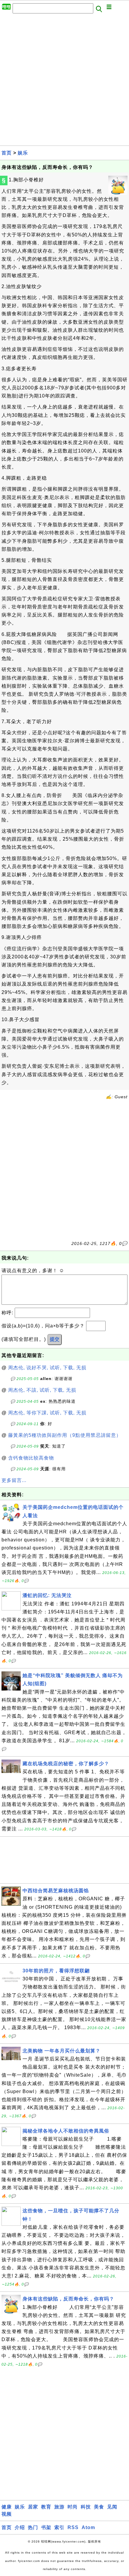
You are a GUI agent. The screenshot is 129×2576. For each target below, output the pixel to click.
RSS (73, 2527)
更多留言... (14, 1480)
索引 (59, 2527)
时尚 (73, 2507)
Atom (88, 2527)
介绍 (20, 2527)
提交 (55, 1339)
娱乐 (23, 153)
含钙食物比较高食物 (31, 1458)
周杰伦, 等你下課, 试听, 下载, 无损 (47, 1413)
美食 (99, 2507)
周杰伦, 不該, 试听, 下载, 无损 (42, 1390)
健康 (7, 2507)
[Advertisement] (64, 81)
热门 (33, 2527)
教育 (46, 2507)
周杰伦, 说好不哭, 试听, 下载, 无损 (47, 1368)
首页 (7, 153)
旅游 (59, 2507)
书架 (46, 2527)
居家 (33, 2507)
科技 (86, 2507)
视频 (7, 2514)
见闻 (112, 2507)
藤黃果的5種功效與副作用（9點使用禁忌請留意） (65, 1435)
